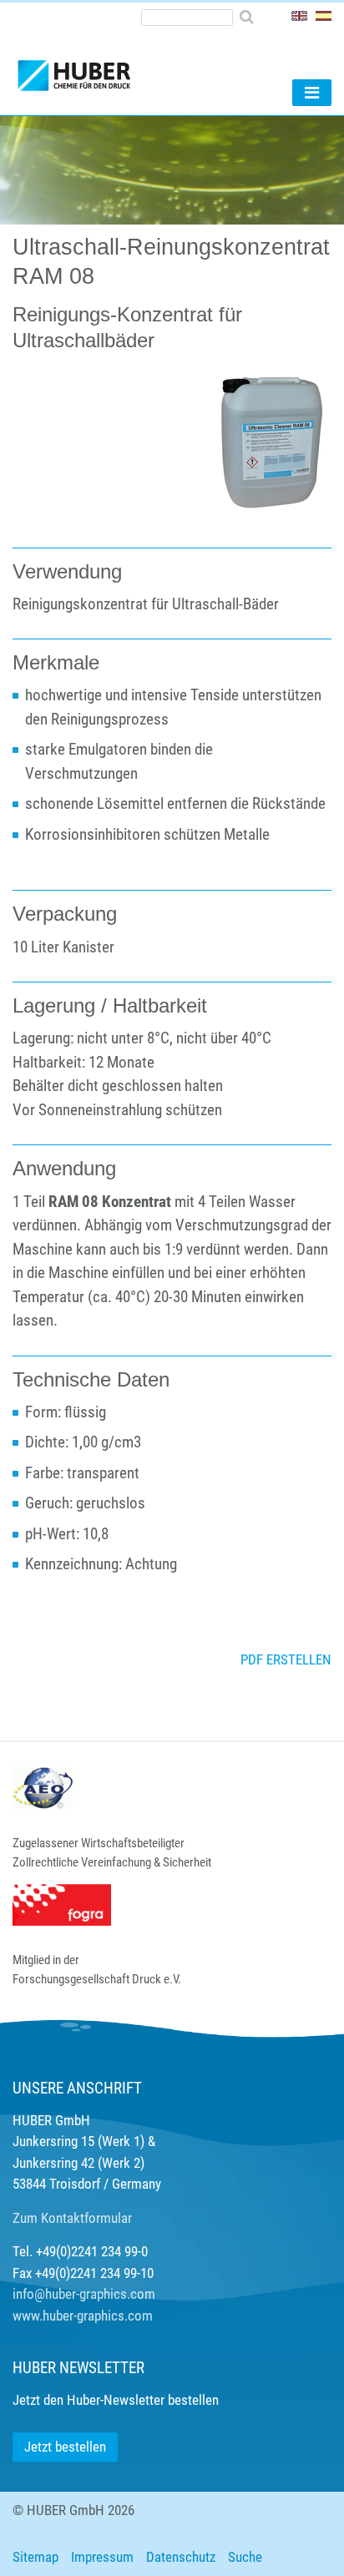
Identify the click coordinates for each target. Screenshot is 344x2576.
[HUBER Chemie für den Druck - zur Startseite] (102, 68)
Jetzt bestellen (65, 2447)
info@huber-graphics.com (84, 2294)
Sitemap (35, 2557)
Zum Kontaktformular (72, 2218)
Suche (245, 2557)
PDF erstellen (286, 1659)
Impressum (102, 2557)
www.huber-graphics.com (83, 2316)
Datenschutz (181, 2557)
